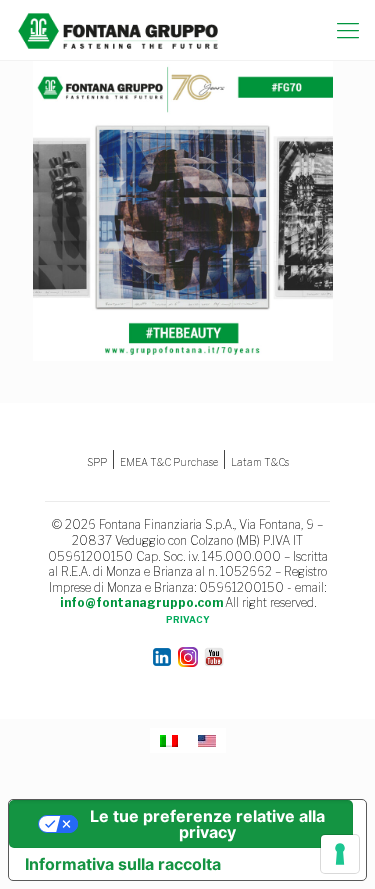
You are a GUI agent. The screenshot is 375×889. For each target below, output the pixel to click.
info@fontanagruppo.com (141, 602)
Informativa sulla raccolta (123, 864)
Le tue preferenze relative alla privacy (207, 824)
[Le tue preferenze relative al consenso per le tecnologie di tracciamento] (340, 854)
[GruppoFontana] (118, 30)
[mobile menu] (348, 30)
